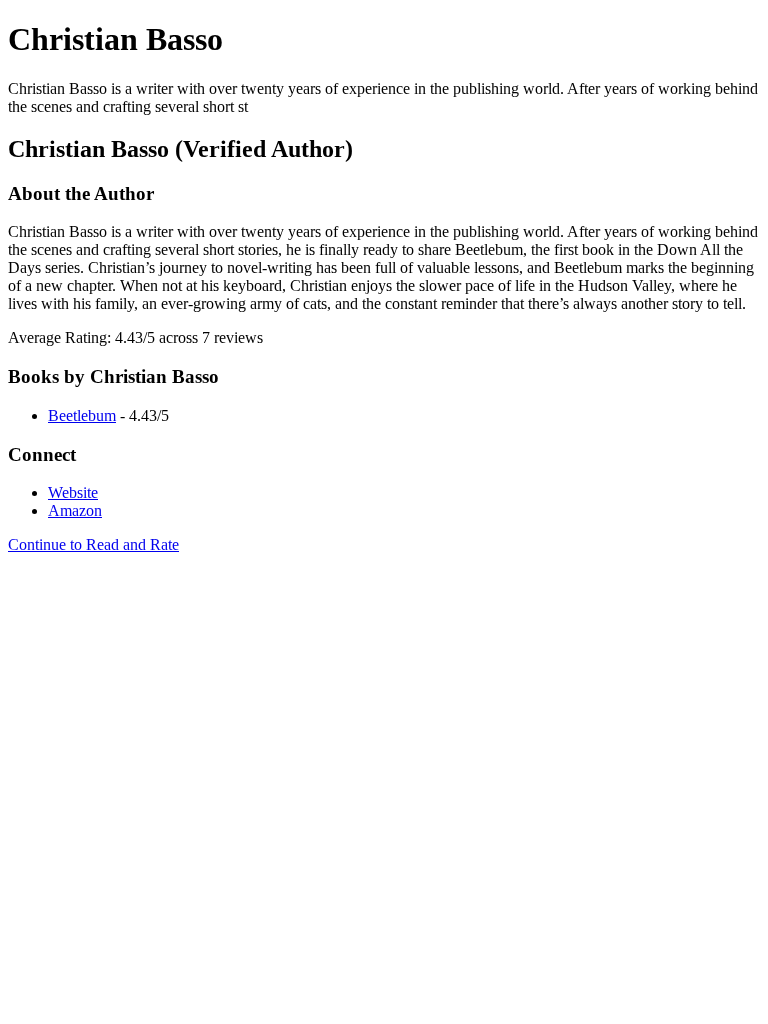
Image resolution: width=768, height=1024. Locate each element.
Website (73, 492)
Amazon (75, 510)
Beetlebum (82, 415)
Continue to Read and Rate (93, 544)
